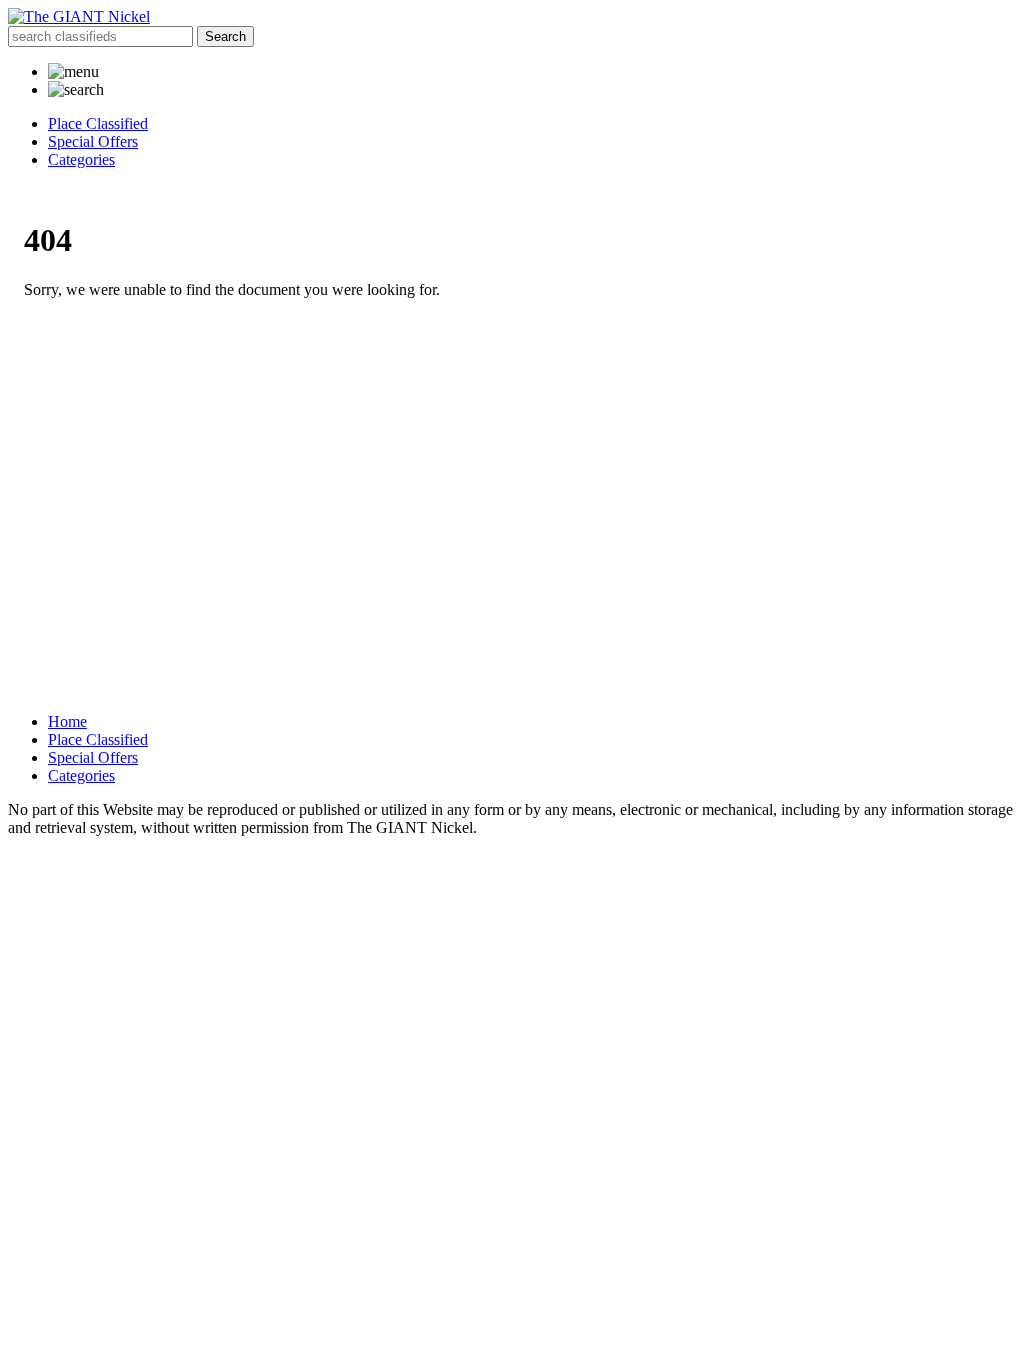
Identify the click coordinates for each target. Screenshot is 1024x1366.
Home (67, 721)
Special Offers (93, 141)
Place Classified (98, 123)
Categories (81, 159)
